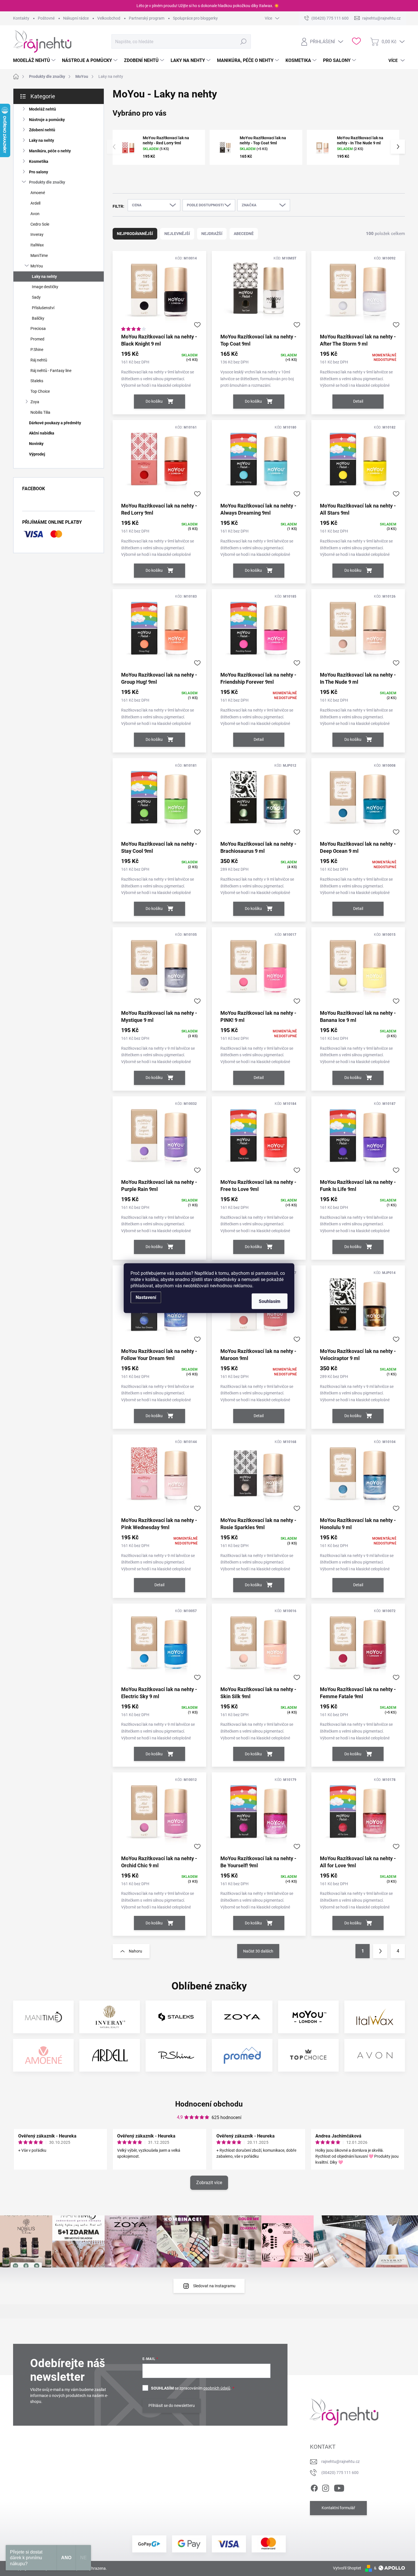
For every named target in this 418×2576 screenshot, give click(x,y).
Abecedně (244, 234)
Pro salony (39, 172)
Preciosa (38, 329)
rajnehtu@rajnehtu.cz (341, 2461)
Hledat (243, 41)
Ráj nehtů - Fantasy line (51, 371)
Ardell (35, 203)
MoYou (37, 266)
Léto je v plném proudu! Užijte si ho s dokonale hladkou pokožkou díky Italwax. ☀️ (208, 6)
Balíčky (38, 318)
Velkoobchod (109, 18)
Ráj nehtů (39, 360)
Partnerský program (147, 18)
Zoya (35, 402)
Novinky (36, 444)
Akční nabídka (42, 433)
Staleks (37, 381)
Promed (37, 339)
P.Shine (37, 350)
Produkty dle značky (47, 182)
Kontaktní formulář (338, 2508)
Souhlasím (270, 1301)
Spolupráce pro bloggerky (195, 18)
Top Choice (40, 391)
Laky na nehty (42, 140)
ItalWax (37, 245)
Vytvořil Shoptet (347, 2568)
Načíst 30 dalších (258, 1951)
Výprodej (37, 454)
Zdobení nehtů (42, 130)
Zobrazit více (209, 2183)
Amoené (38, 193)
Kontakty (21, 18)
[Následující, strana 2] (380, 1951)
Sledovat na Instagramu (214, 2286)
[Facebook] (314, 2487)
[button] (398, 147)
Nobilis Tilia (40, 412)
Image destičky (45, 287)
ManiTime (39, 255)
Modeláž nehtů (43, 109)
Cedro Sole (40, 224)
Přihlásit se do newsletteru (172, 2405)
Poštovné (46, 18)
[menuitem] (35, 61)
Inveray (37, 234)
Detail (358, 401)
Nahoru (135, 1951)
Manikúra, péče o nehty (50, 151)
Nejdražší (212, 234)
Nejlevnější (177, 234)
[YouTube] (339, 2487)
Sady (36, 297)
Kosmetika (39, 161)
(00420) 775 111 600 (340, 2473)
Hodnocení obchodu (209, 2104)
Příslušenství (43, 308)
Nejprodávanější (135, 234)
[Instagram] (326, 2487)
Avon (35, 214)
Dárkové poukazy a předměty (55, 423)
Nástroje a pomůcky (47, 120)
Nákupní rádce (76, 18)
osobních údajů (217, 2388)
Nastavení (146, 1297)
